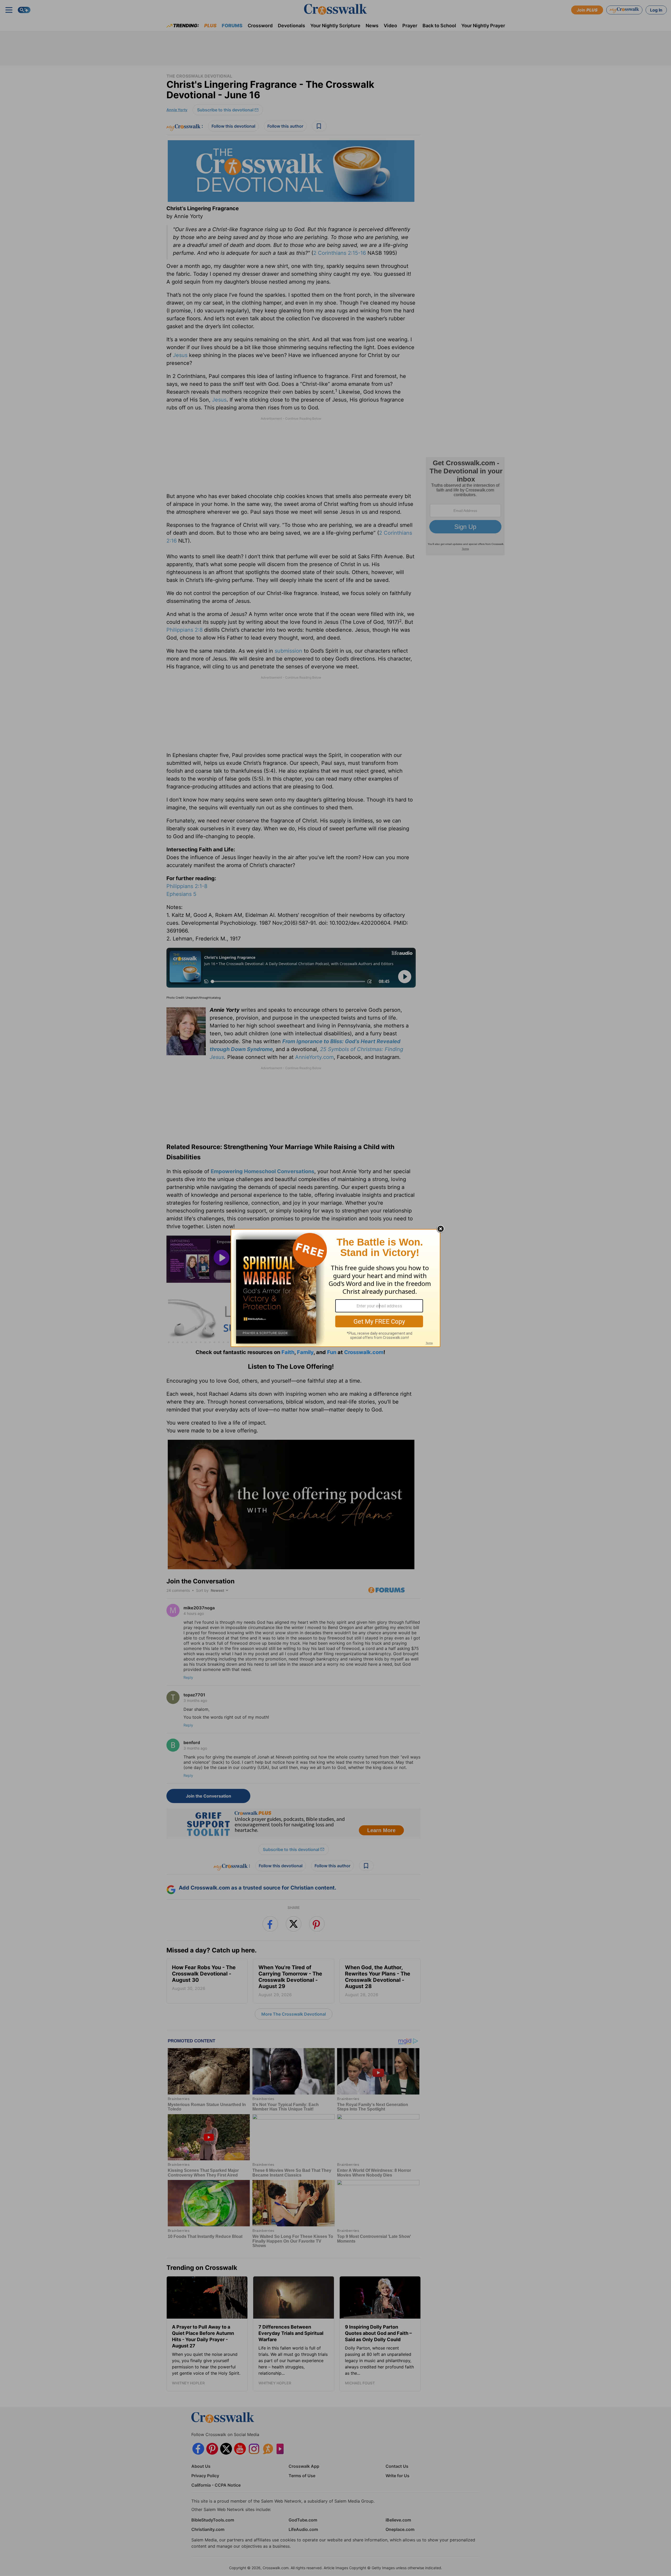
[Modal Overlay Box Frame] (335, 1288)
